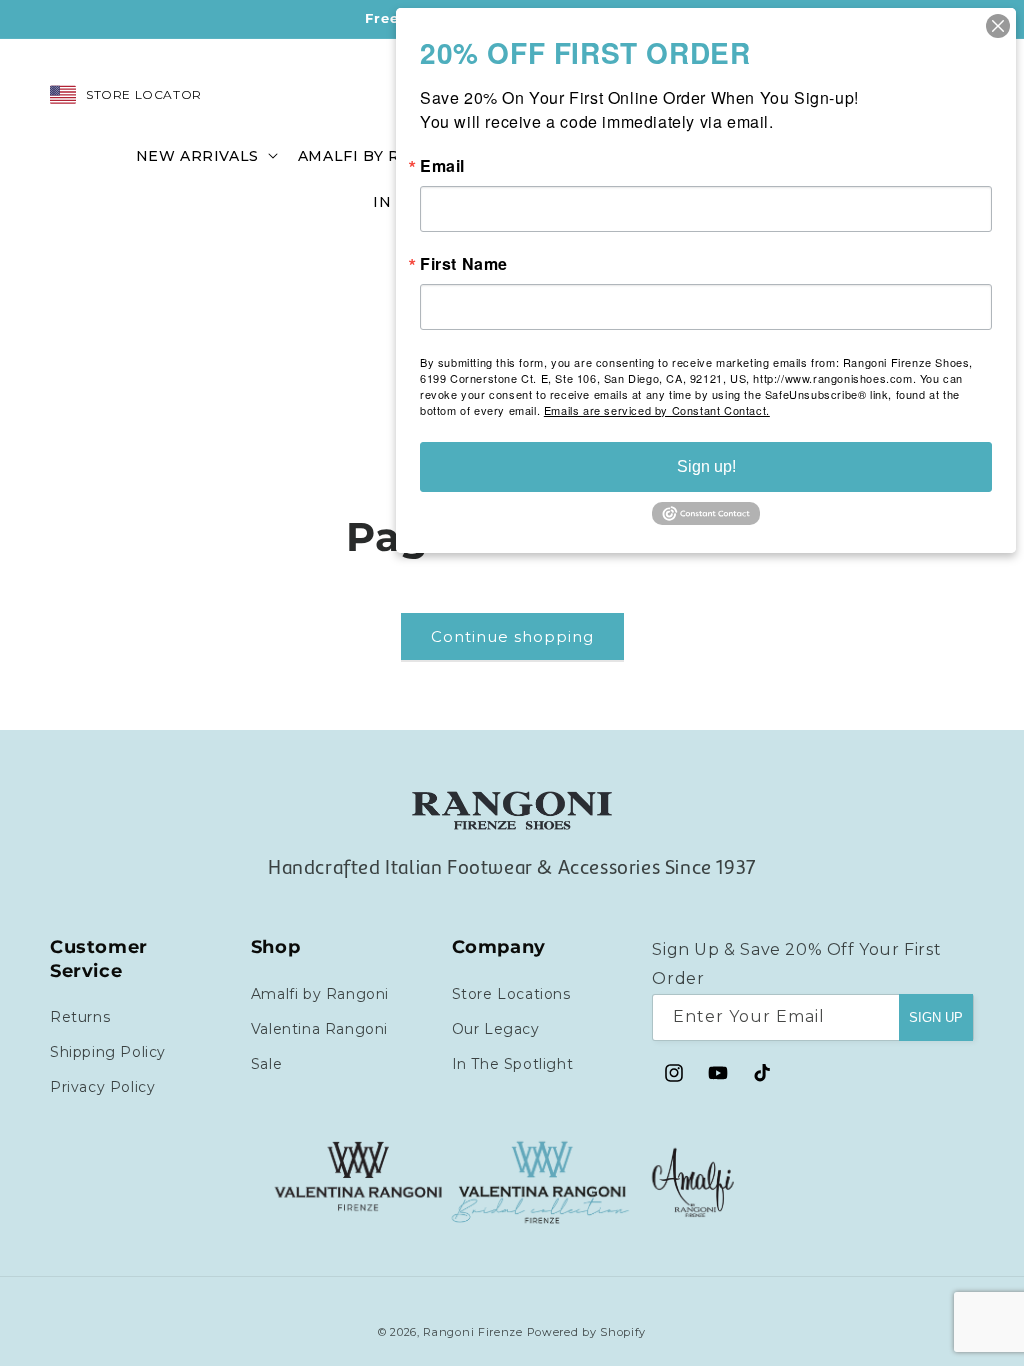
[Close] (998, 26)
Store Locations (511, 994)
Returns (80, 1017)
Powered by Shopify (587, 1332)
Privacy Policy (102, 1087)
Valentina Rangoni (319, 1029)
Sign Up (936, 1017)
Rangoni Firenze (474, 1332)
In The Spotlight (513, 1064)
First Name (464, 264)
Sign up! (706, 466)
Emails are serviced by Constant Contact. (657, 410)
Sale (266, 1064)
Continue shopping (512, 636)
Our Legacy (496, 1029)
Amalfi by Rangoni (320, 994)
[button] (205, 154)
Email (442, 166)
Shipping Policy (108, 1052)
